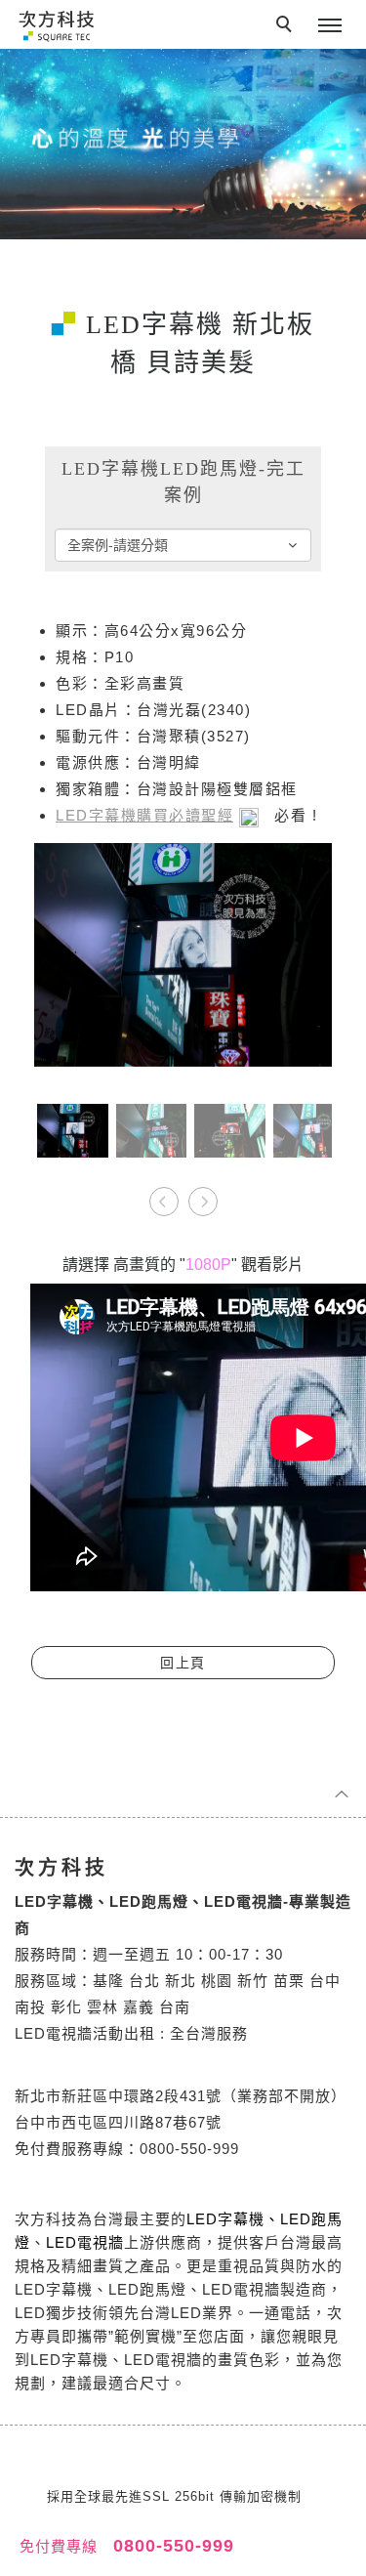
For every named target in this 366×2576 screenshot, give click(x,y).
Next (203, 1195)
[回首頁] (56, 25)
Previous (164, 1195)
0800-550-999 (171, 2546)
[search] (287, 26)
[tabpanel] (183, 144)
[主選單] (330, 26)
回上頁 (183, 1663)
